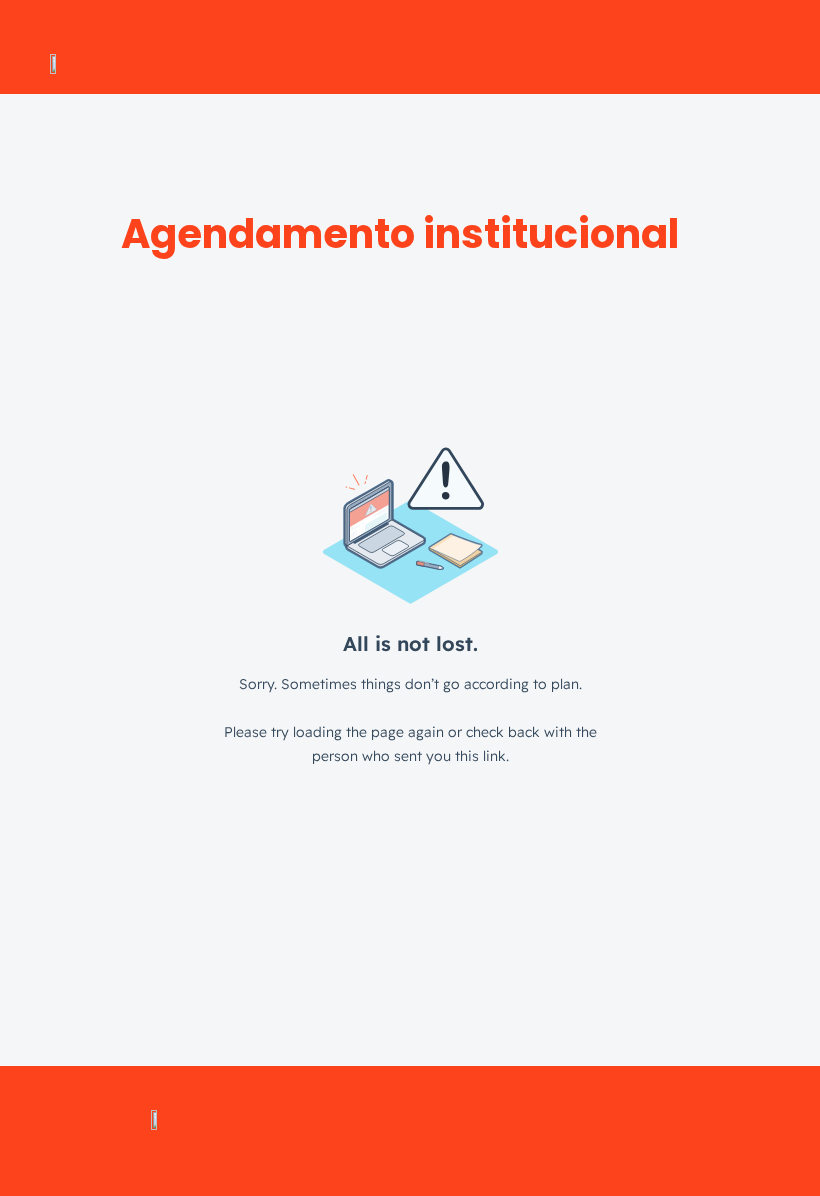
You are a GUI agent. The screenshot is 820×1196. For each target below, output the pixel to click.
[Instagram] (327, 1131)
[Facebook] (492, 1131)
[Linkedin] (382, 1131)
